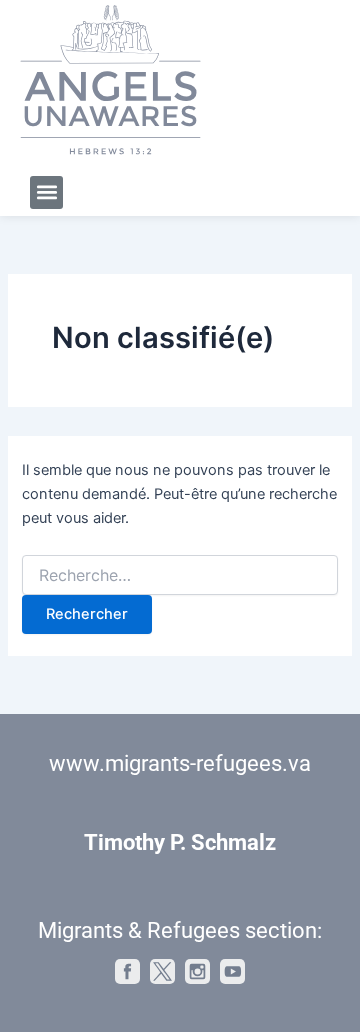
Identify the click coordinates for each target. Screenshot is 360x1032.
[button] (46, 192)
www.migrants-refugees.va (180, 763)
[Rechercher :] (179, 575)
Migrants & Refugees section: (180, 930)
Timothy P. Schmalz (180, 842)
